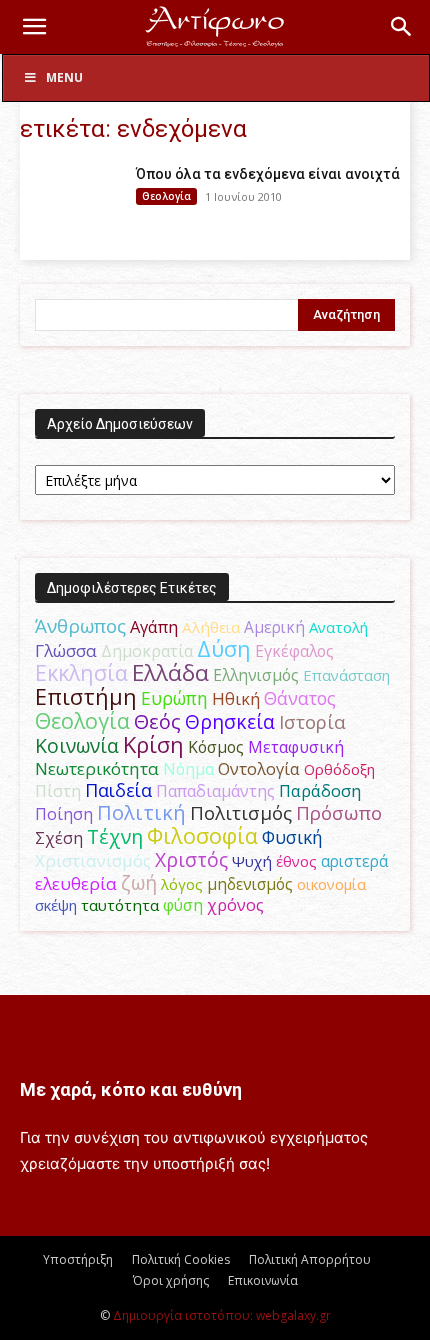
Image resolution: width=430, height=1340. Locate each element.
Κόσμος (216, 747)
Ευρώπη (174, 698)
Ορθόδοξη (339, 769)
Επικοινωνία (263, 1280)
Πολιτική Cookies (181, 1259)
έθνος (296, 861)
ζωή (139, 882)
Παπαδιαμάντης (215, 791)
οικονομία (331, 884)
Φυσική (292, 837)
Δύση (224, 648)
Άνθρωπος (80, 626)
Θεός (157, 721)
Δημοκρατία (147, 651)
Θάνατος (300, 698)
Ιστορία (312, 721)
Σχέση (59, 838)
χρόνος (235, 905)
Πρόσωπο (339, 813)
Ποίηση (64, 814)
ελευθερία (76, 883)
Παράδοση (320, 790)
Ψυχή (252, 861)
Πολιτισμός (241, 813)
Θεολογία (166, 196)
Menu (64, 77)
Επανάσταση (346, 675)
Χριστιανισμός (93, 860)
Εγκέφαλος (294, 651)
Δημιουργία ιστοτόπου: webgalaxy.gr (222, 1315)
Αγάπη (154, 627)
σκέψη (56, 905)
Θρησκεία (230, 721)
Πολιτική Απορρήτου (310, 1259)
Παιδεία (118, 790)
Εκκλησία (81, 672)
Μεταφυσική (296, 747)
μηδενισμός (250, 884)
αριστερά (354, 861)
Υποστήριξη (78, 1259)
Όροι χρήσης (171, 1280)
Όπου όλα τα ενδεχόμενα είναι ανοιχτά (268, 174)
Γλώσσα (66, 650)
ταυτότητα (120, 905)
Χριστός (191, 859)
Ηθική (236, 698)
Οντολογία (259, 769)
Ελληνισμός (256, 675)
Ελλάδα (170, 672)
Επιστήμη (86, 696)
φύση (183, 905)
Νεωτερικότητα (97, 768)
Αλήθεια (211, 627)
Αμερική (274, 627)
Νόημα (188, 769)
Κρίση (153, 744)
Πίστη (58, 791)
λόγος (182, 884)
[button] (34, 27)
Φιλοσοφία (202, 835)
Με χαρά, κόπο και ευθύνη (131, 1089)
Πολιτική (141, 812)
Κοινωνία (77, 745)
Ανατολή (338, 627)
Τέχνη (115, 836)
